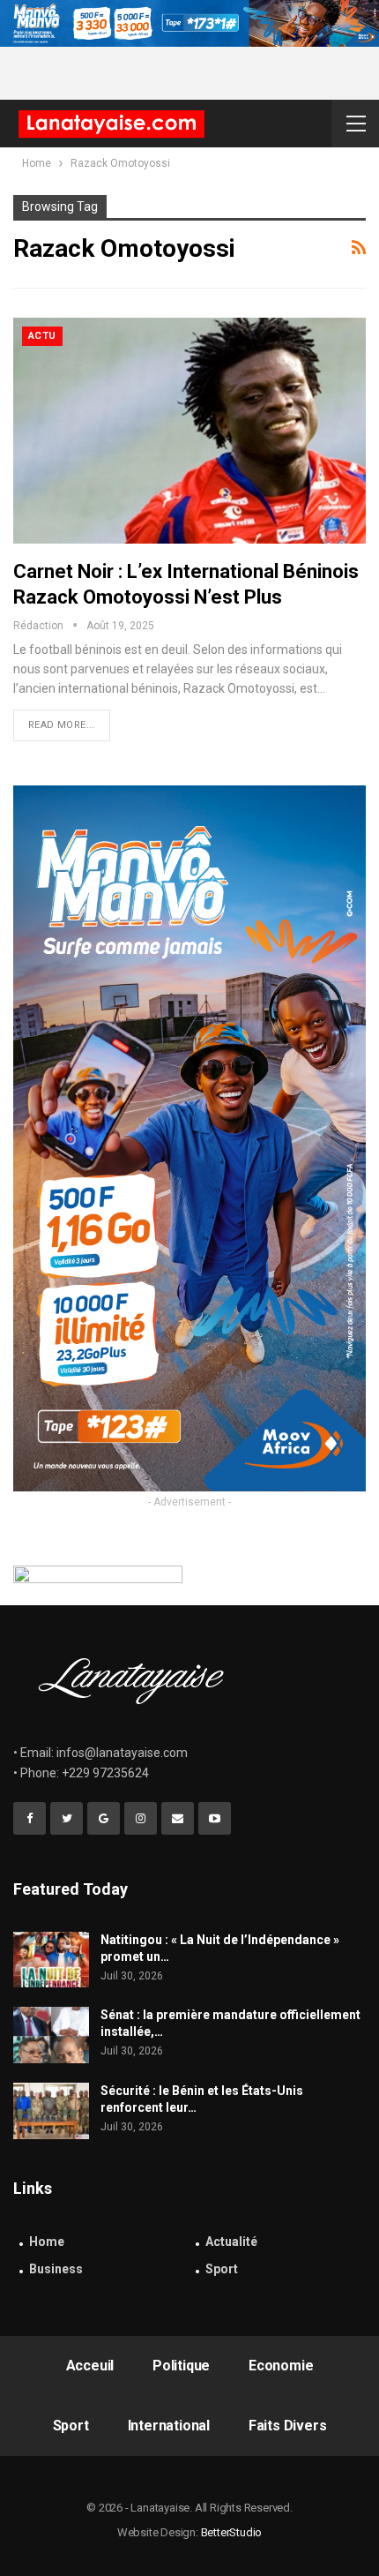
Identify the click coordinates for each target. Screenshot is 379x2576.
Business (56, 2269)
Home (47, 2242)
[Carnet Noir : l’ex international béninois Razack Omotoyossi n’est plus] (189, 431)
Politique (181, 2366)
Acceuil (90, 2366)
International (169, 2426)
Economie (281, 2366)
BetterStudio (232, 2532)
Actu (42, 336)
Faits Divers (288, 2426)
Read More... (62, 725)
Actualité (231, 2242)
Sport (222, 2269)
